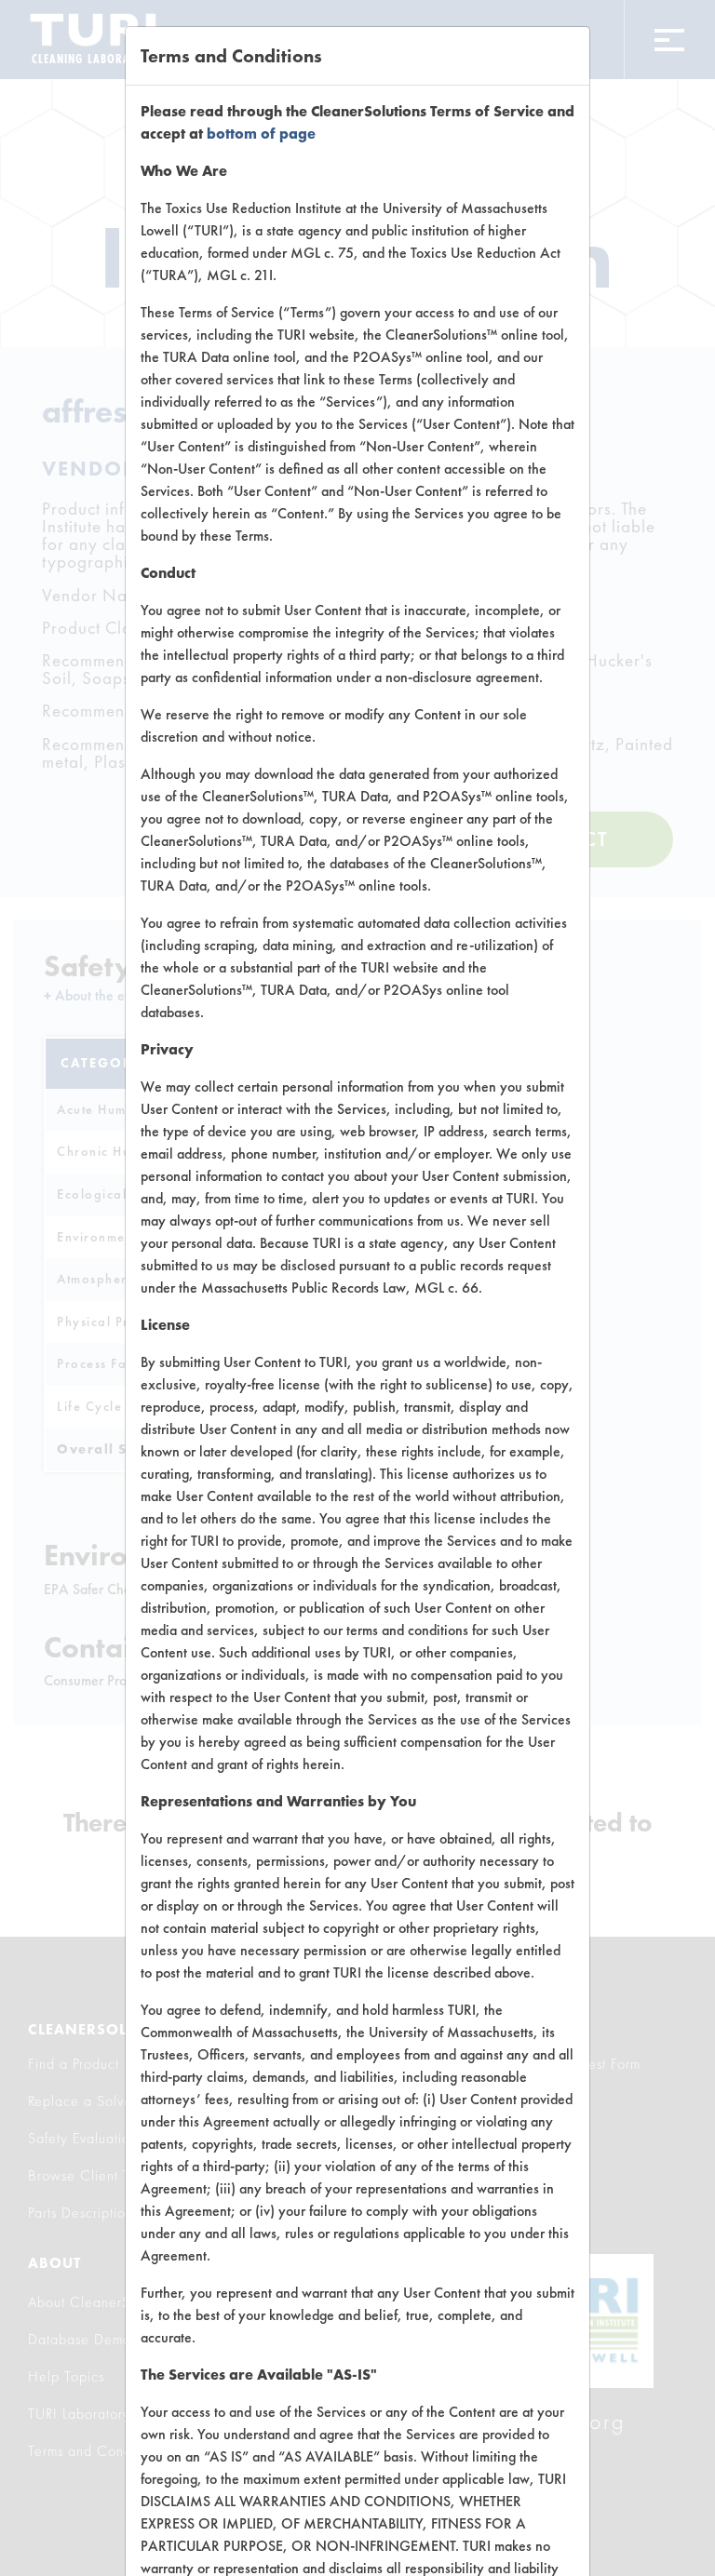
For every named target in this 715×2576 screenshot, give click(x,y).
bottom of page (261, 134)
